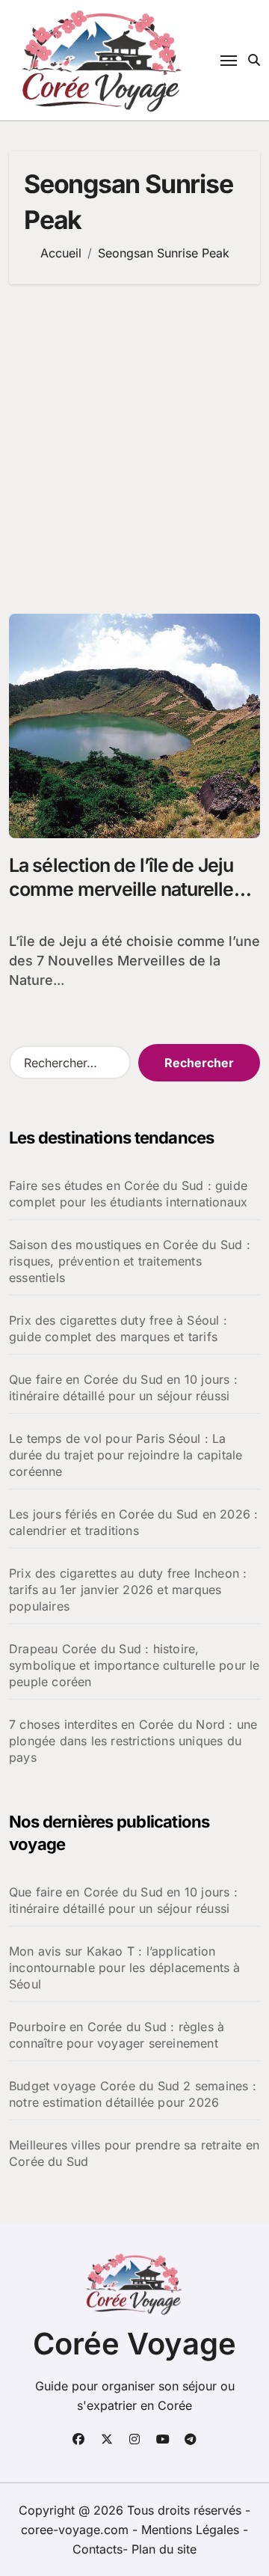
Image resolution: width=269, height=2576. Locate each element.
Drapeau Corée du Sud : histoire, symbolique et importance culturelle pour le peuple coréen (134, 1665)
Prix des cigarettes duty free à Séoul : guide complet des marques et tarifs (118, 1328)
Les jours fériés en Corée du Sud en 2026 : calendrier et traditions (133, 1522)
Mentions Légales (192, 2530)
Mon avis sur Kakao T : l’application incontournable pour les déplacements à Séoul (125, 1968)
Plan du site (164, 2549)
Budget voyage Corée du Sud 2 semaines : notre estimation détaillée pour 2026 (133, 2094)
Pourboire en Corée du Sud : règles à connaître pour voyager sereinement (117, 2035)
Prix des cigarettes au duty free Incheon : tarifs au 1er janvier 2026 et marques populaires (128, 1590)
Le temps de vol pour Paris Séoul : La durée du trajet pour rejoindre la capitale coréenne (126, 1455)
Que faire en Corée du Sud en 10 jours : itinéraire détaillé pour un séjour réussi (123, 1388)
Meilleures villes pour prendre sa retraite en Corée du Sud (134, 2153)
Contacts (98, 2549)
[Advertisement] (134, 449)
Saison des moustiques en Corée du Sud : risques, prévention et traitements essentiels (130, 1261)
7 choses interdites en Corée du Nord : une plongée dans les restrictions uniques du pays (133, 1741)
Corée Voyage (134, 2344)
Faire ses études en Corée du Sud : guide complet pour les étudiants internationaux (128, 1194)
